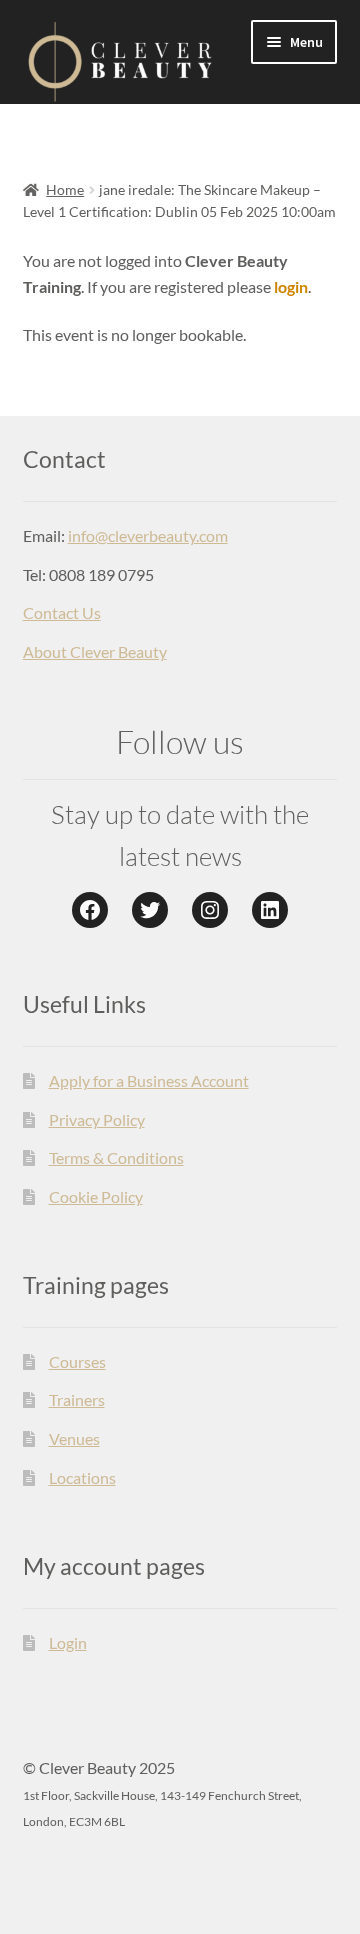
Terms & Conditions (116, 1157)
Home (65, 189)
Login (68, 1642)
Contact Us (62, 612)
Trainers (77, 1399)
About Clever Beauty (95, 651)
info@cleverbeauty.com (148, 535)
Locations (82, 1477)
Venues (74, 1438)
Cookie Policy (96, 1196)
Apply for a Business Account (149, 1080)
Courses (77, 1361)
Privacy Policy (97, 1119)
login (291, 286)
